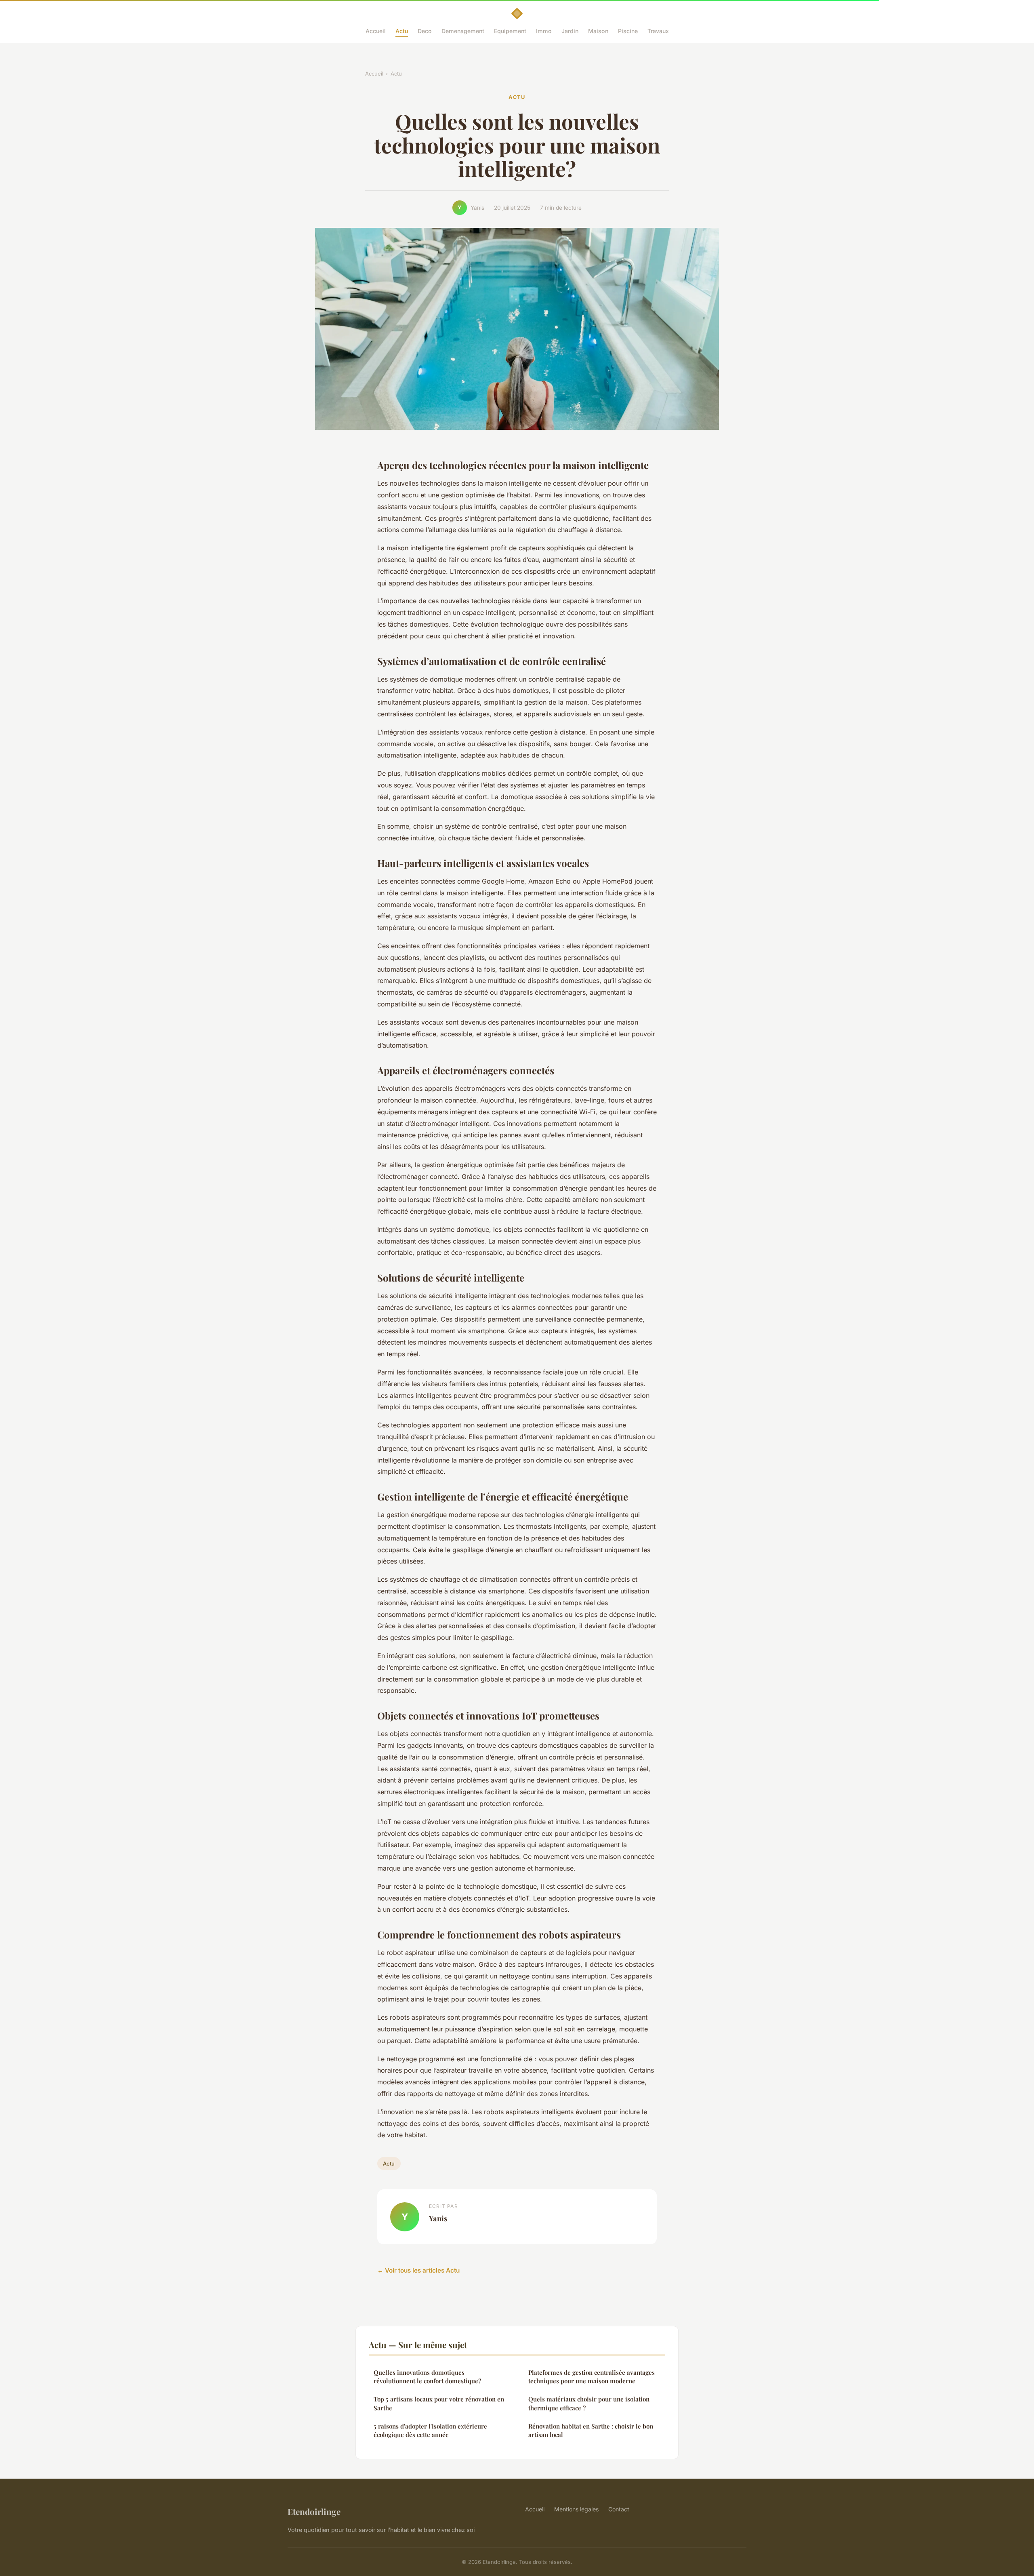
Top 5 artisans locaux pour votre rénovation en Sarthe (439, 2403)
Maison (598, 31)
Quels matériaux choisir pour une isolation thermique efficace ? (589, 2403)
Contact (619, 2509)
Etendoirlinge (314, 2511)
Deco (425, 31)
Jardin (570, 31)
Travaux (658, 31)
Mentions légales (576, 2509)
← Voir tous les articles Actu (418, 2270)
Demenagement (463, 31)
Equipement (510, 31)
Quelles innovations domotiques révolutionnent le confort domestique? (427, 2377)
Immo (544, 31)
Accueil (376, 31)
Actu (402, 31)
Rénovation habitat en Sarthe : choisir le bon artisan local (591, 2430)
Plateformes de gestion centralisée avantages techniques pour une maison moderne (592, 2377)
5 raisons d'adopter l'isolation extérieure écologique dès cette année (430, 2430)
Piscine (628, 31)
